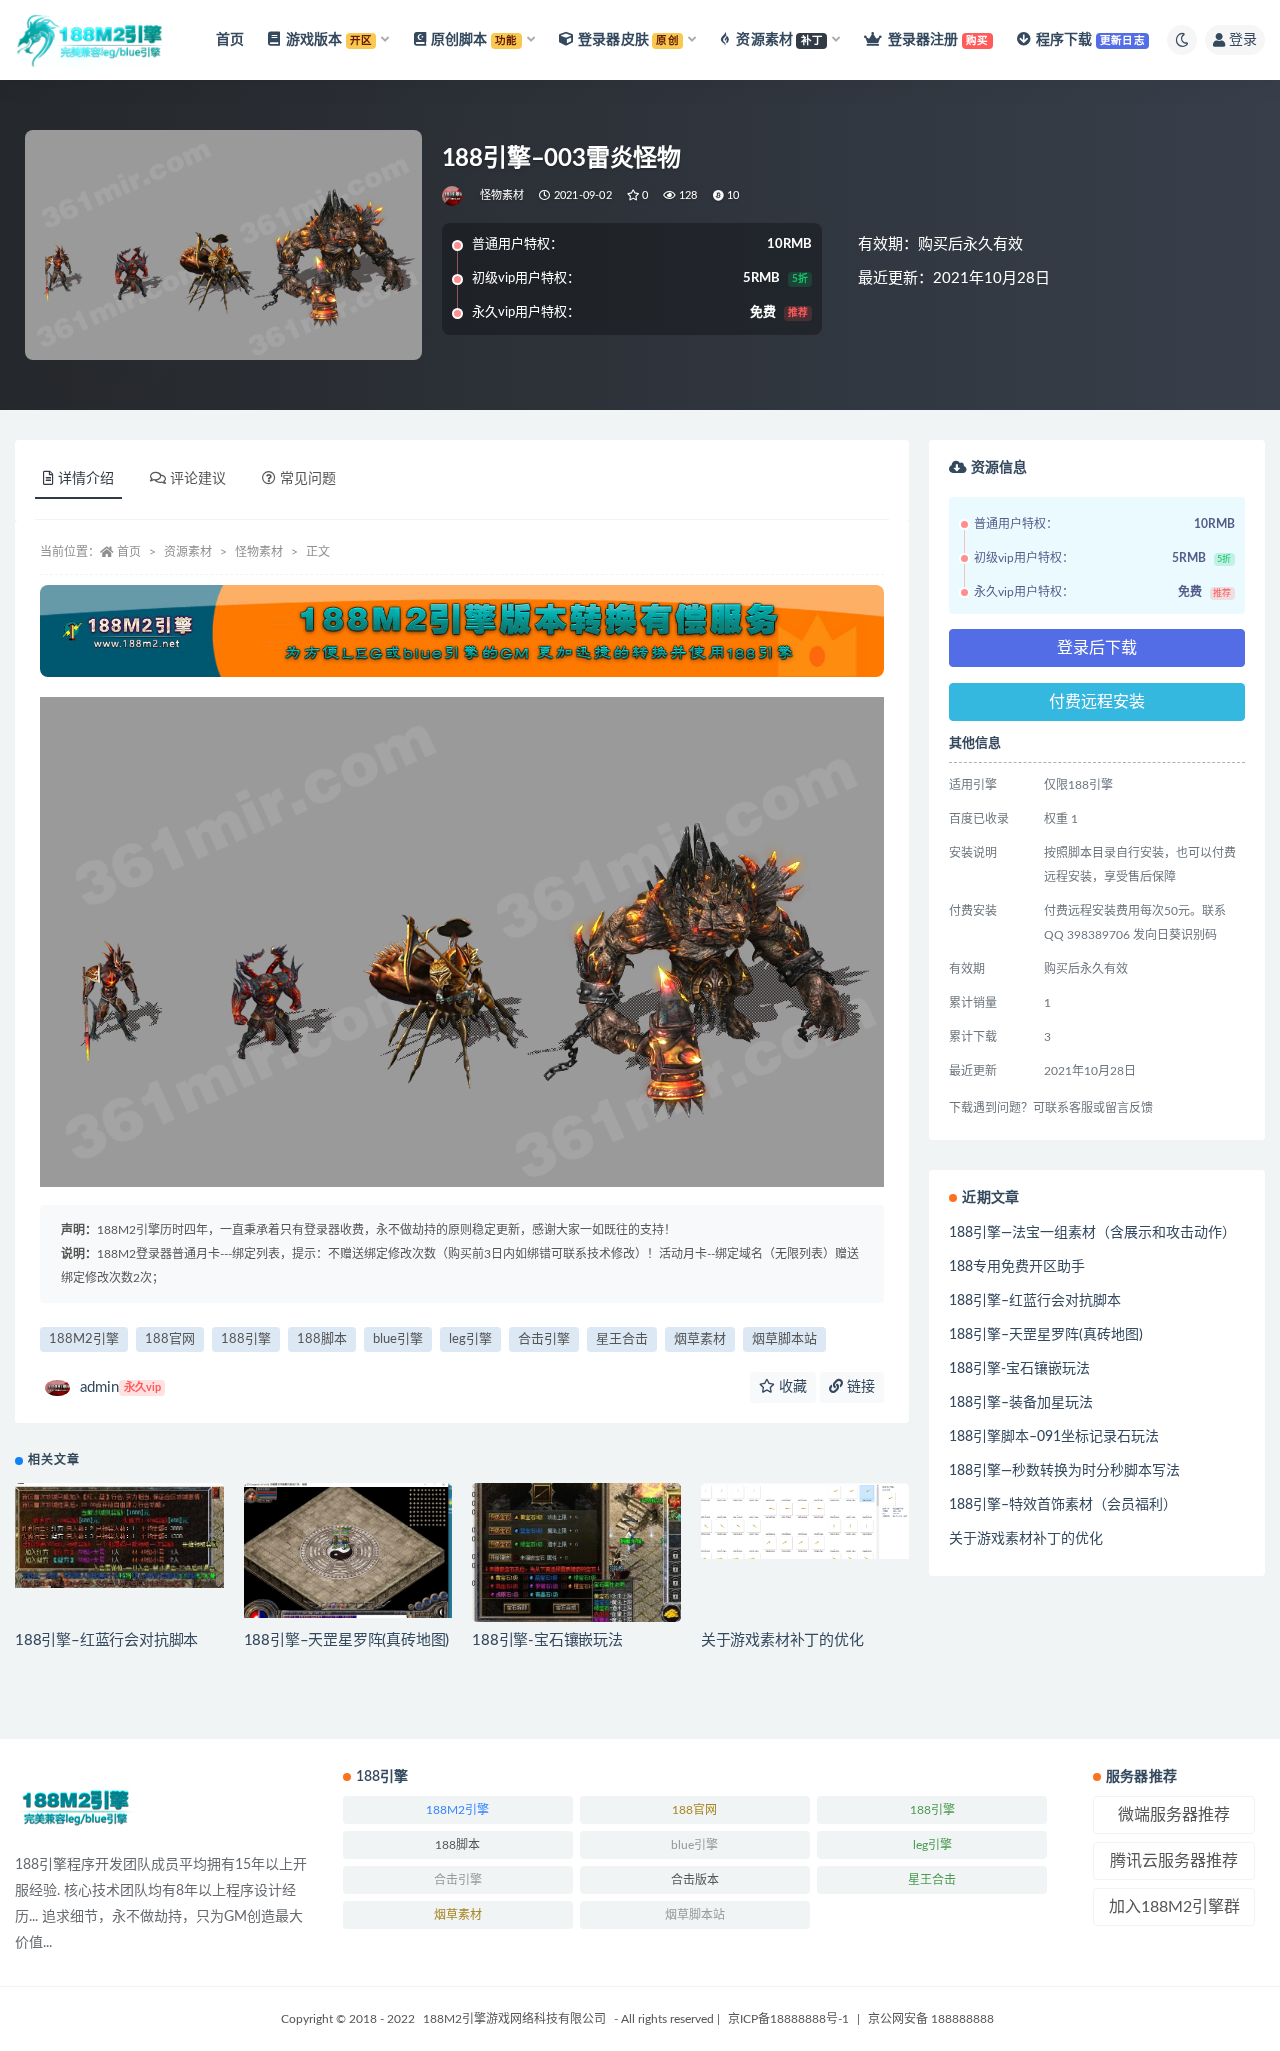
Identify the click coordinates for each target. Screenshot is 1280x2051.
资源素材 (188, 552)
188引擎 (246, 1339)
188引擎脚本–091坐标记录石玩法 (1054, 1437)
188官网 (170, 1339)
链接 (859, 1387)
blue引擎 (398, 1339)
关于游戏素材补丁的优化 (782, 1640)
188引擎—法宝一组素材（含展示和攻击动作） (1092, 1233)
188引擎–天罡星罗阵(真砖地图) (347, 1640)
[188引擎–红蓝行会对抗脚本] (119, 1535)
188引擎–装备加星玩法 (1021, 1403)
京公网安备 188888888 (931, 2019)
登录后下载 (1097, 648)
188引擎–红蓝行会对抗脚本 (106, 1640)
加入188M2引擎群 (1174, 1907)
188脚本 (322, 1339)
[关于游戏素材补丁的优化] (805, 1521)
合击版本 (695, 1880)
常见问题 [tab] (308, 479)
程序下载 (1090, 40)
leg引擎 (470, 1339)
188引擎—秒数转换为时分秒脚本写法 (1064, 1471)
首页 (230, 40)
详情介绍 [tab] (86, 479)
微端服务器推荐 (1174, 1815)
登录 (1243, 40)
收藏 (791, 1387)
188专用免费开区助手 (1017, 1267)
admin (120, 1387)
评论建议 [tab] (198, 479)
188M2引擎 (84, 1339)
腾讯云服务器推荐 (1174, 1861)
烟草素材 (700, 1339)
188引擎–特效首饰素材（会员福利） (1063, 1505)
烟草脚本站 (784, 1339)
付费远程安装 (1097, 702)
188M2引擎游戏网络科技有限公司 (514, 2019)
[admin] (453, 196)
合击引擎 (544, 1339)
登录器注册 (938, 40)
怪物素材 (502, 195)
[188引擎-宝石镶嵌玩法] (576, 1552)
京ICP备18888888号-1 (788, 2019)
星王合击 (622, 1339)
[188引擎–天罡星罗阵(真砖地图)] (348, 1550)
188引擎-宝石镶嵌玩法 (547, 1640)
